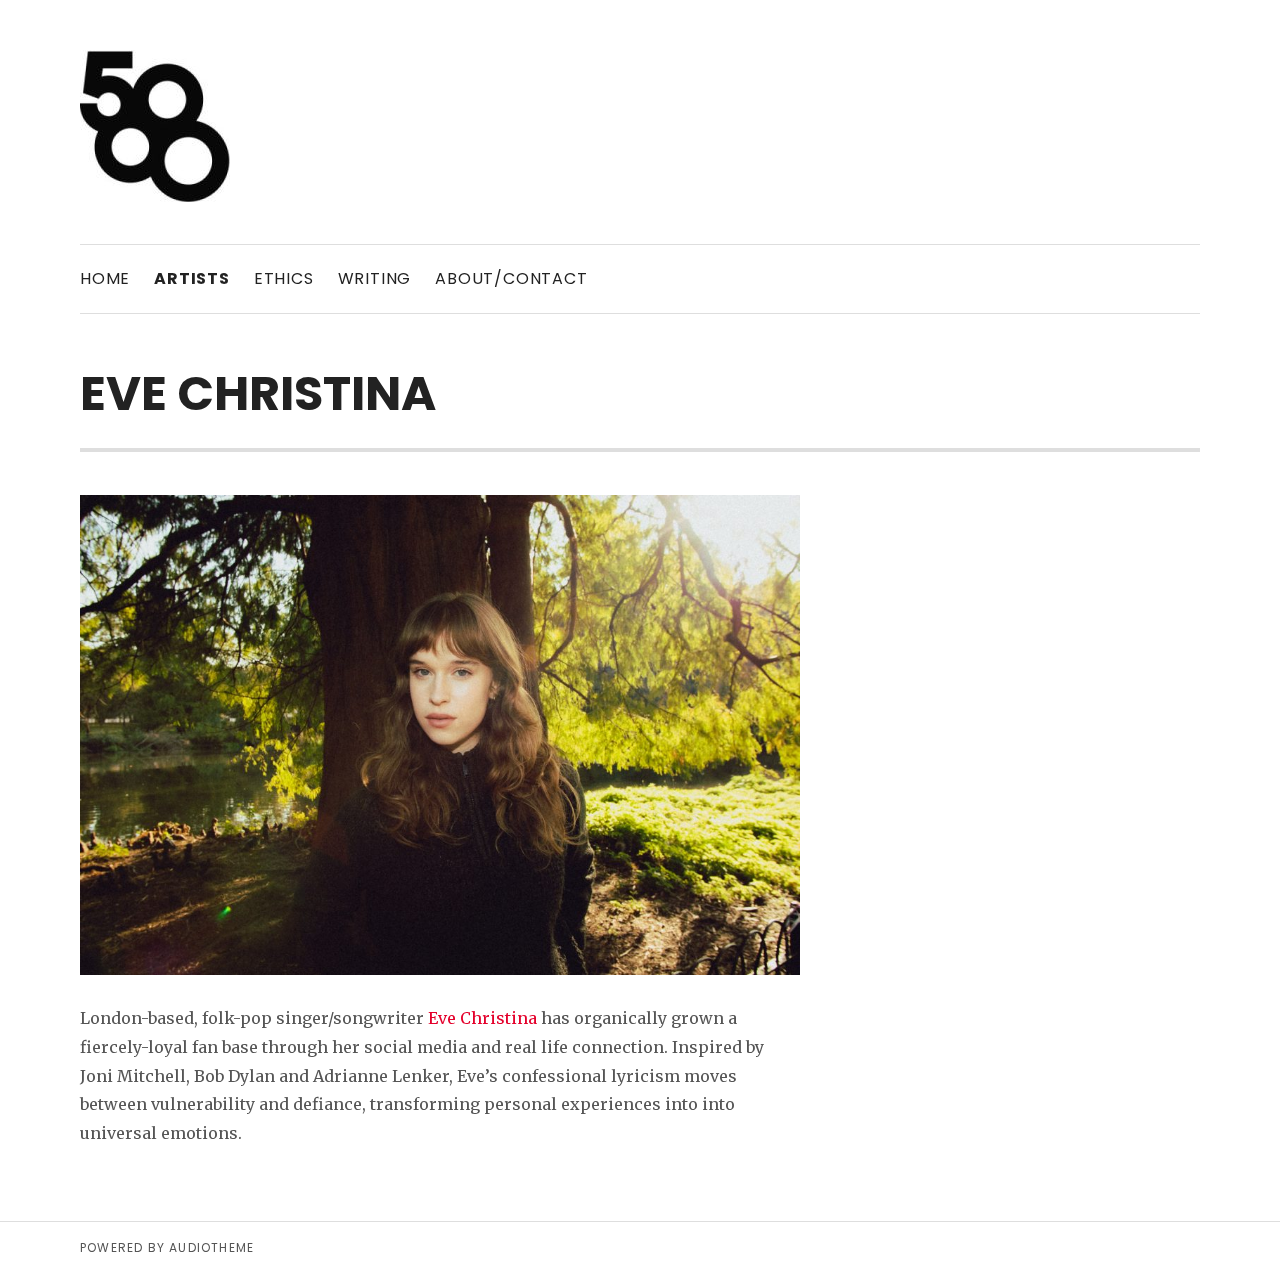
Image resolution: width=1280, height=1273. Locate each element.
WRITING (375, 278)
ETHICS (284, 278)
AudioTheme (211, 1247)
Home (105, 278)
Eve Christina (482, 1018)
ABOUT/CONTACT (511, 278)
